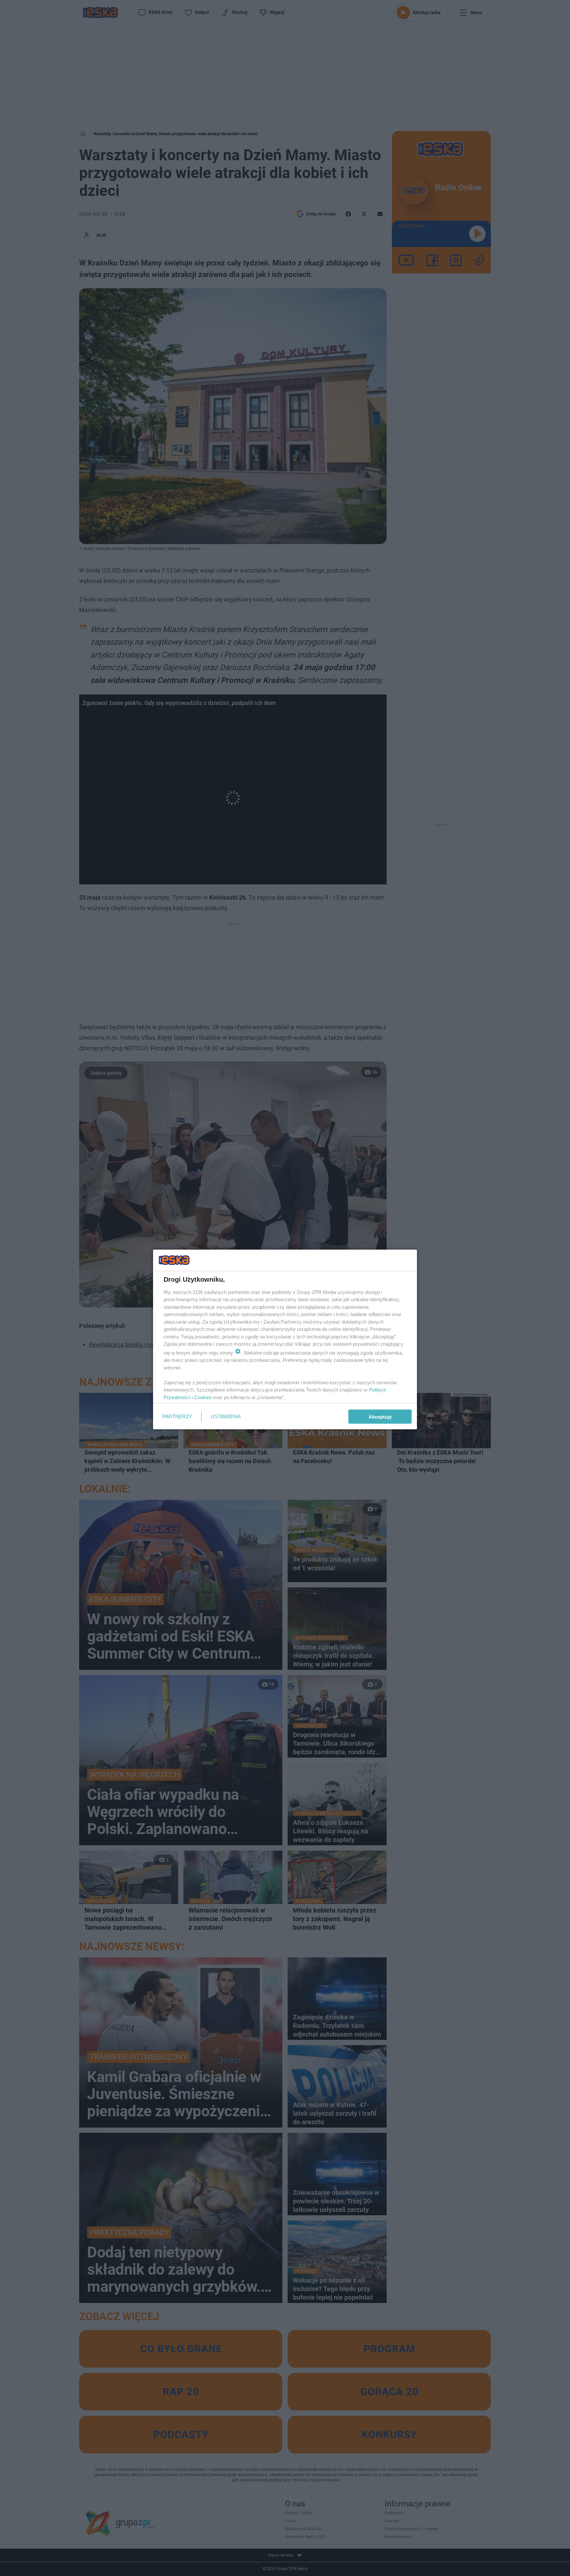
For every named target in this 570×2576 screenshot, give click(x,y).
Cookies (203, 1397)
